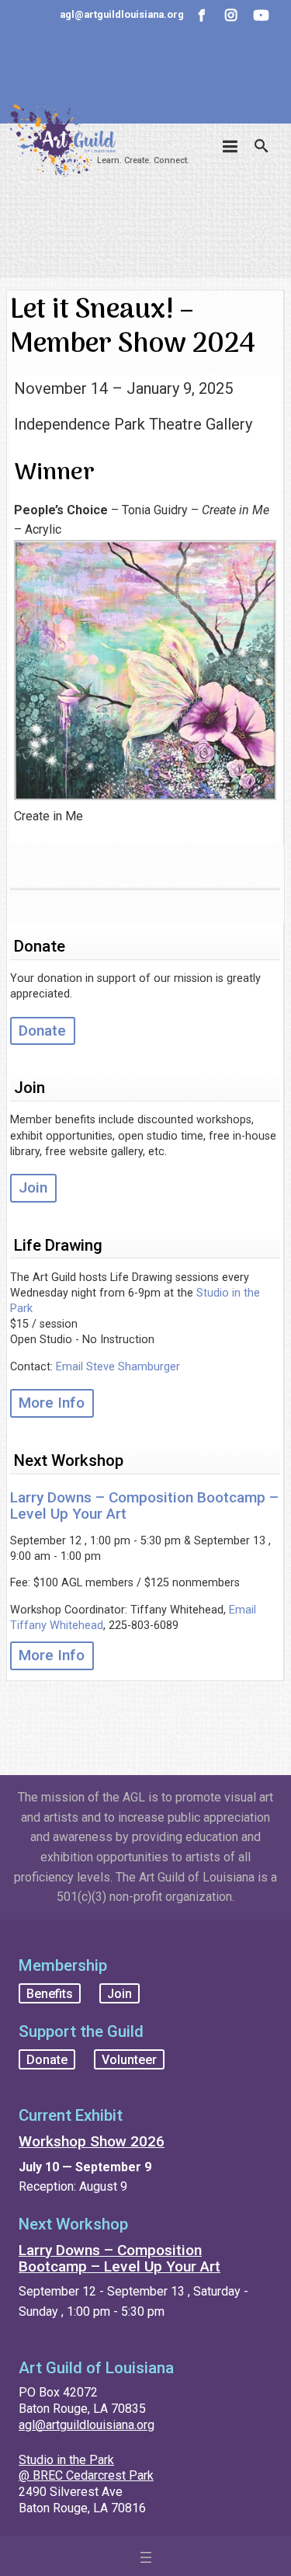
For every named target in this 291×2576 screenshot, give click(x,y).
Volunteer (129, 2059)
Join (33, 1187)
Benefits (50, 1993)
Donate (42, 1030)
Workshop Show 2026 (92, 2141)
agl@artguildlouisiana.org (87, 2425)
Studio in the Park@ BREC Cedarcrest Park (86, 2468)
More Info (52, 1403)
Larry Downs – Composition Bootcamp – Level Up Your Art (144, 1506)
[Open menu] (146, 2557)
